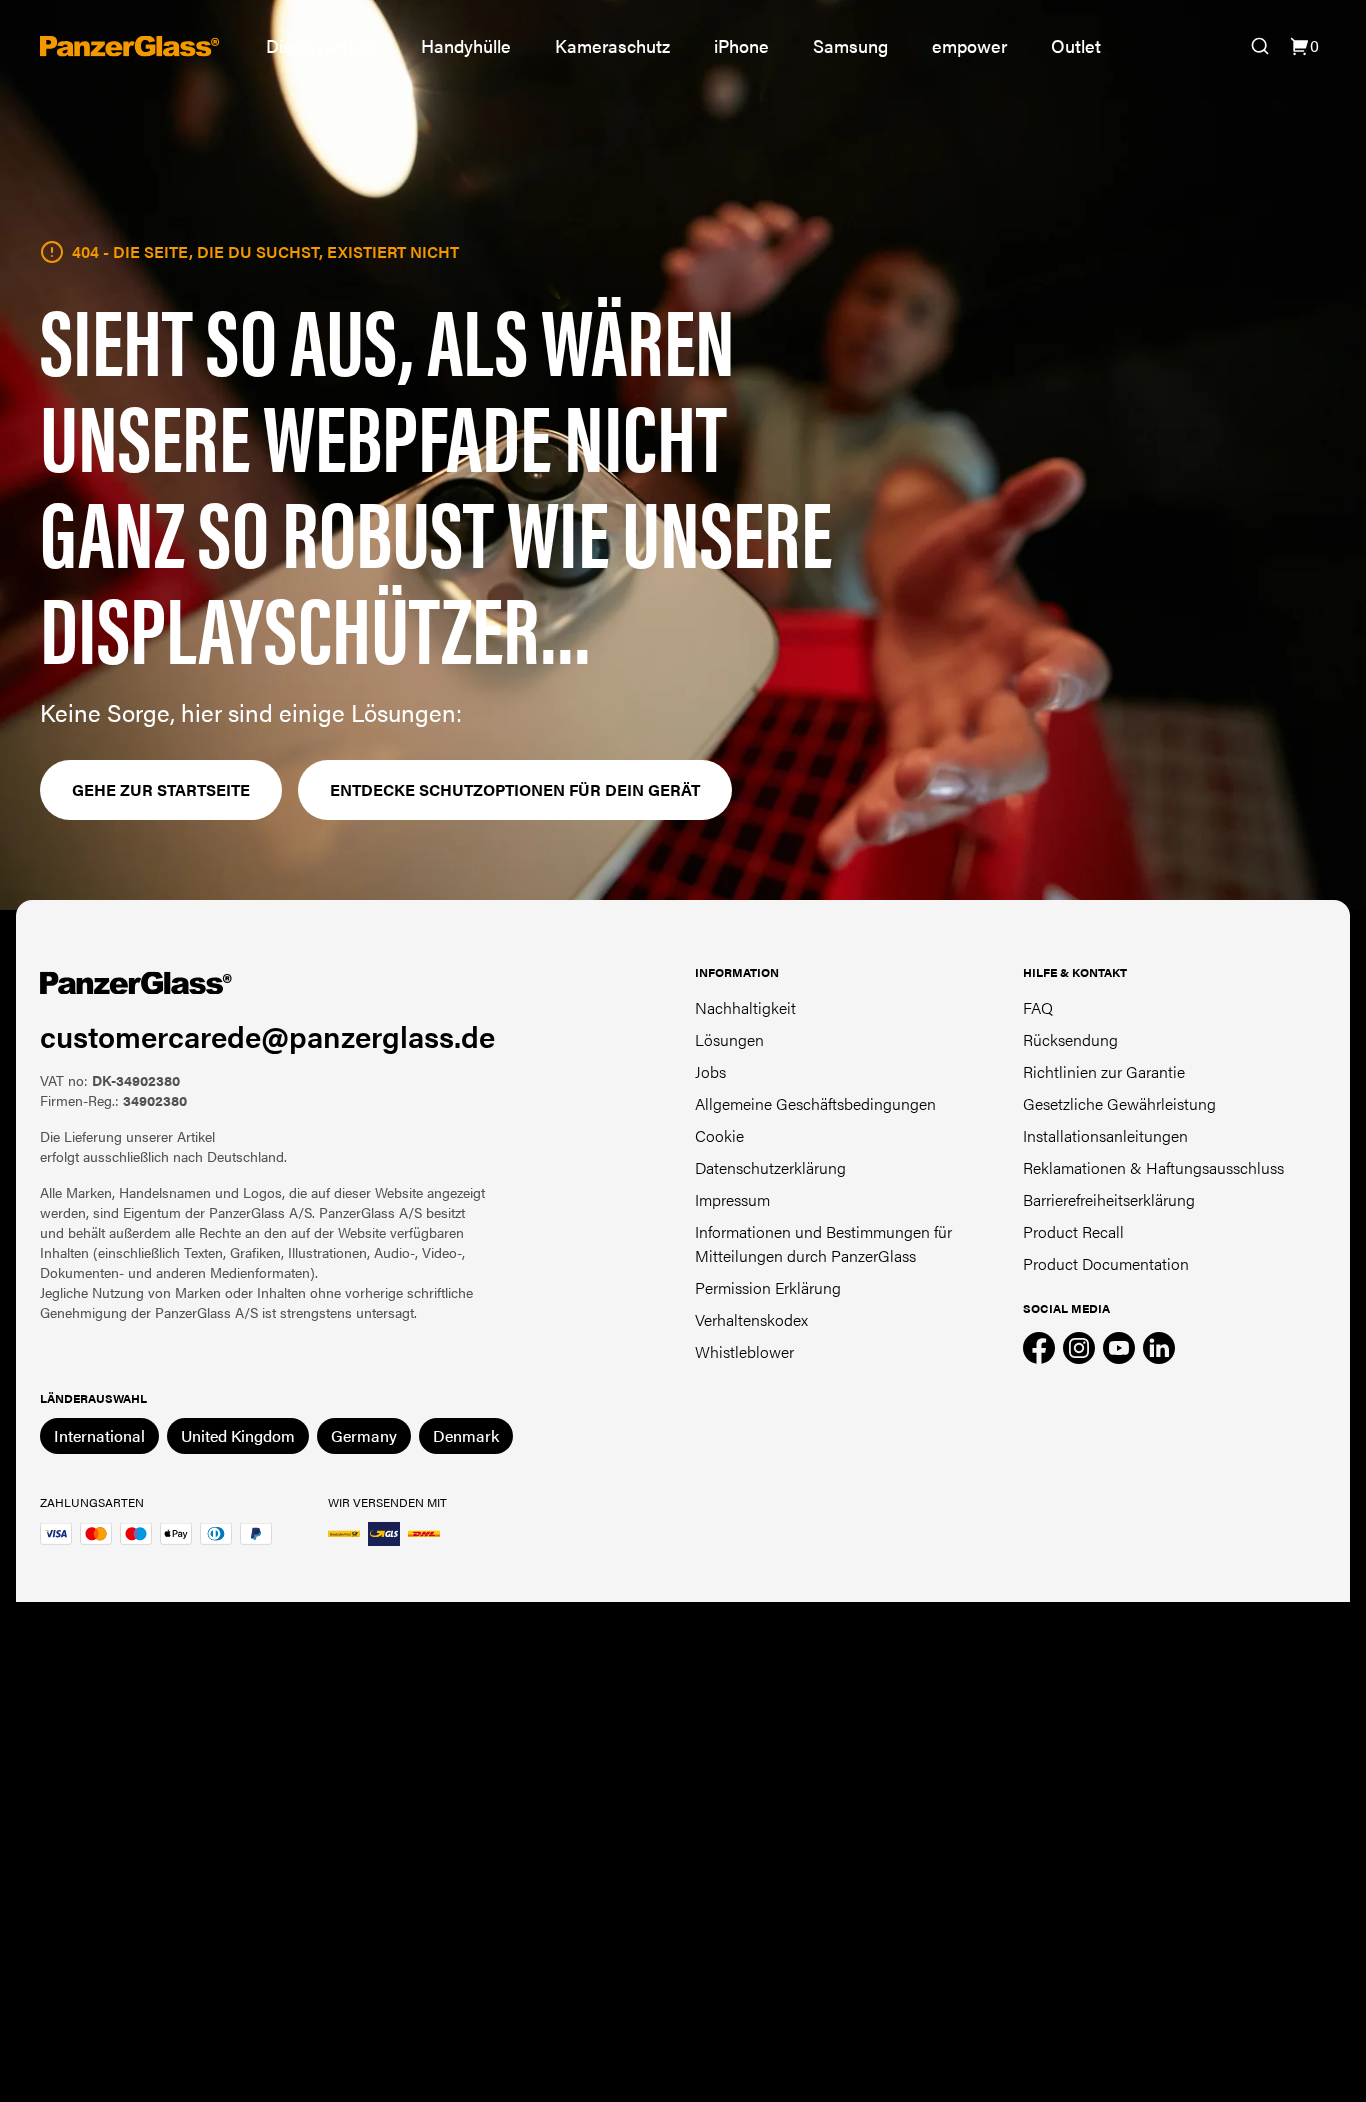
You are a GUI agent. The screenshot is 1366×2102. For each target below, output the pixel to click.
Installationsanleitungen (1105, 1135)
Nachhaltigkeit (745, 1007)
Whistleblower (744, 1351)
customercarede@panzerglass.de (267, 1035)
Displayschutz (321, 45)
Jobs (710, 1071)
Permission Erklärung (768, 1287)
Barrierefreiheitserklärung (1109, 1199)
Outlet (1076, 45)
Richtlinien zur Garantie (1104, 1071)
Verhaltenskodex (751, 1319)
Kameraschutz (612, 45)
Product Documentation (1106, 1263)
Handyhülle (466, 45)
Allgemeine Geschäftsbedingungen (815, 1103)
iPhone (741, 45)
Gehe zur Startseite (161, 789)
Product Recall (1073, 1231)
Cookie (719, 1135)
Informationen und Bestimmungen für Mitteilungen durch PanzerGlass (823, 1243)
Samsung (850, 45)
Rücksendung (1070, 1039)
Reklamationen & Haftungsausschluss (1153, 1167)
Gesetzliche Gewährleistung (1119, 1103)
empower (969, 45)
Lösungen (729, 1039)
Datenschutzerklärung (770, 1167)
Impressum (732, 1199)
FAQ (1038, 1007)
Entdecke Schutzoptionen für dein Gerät (515, 789)
